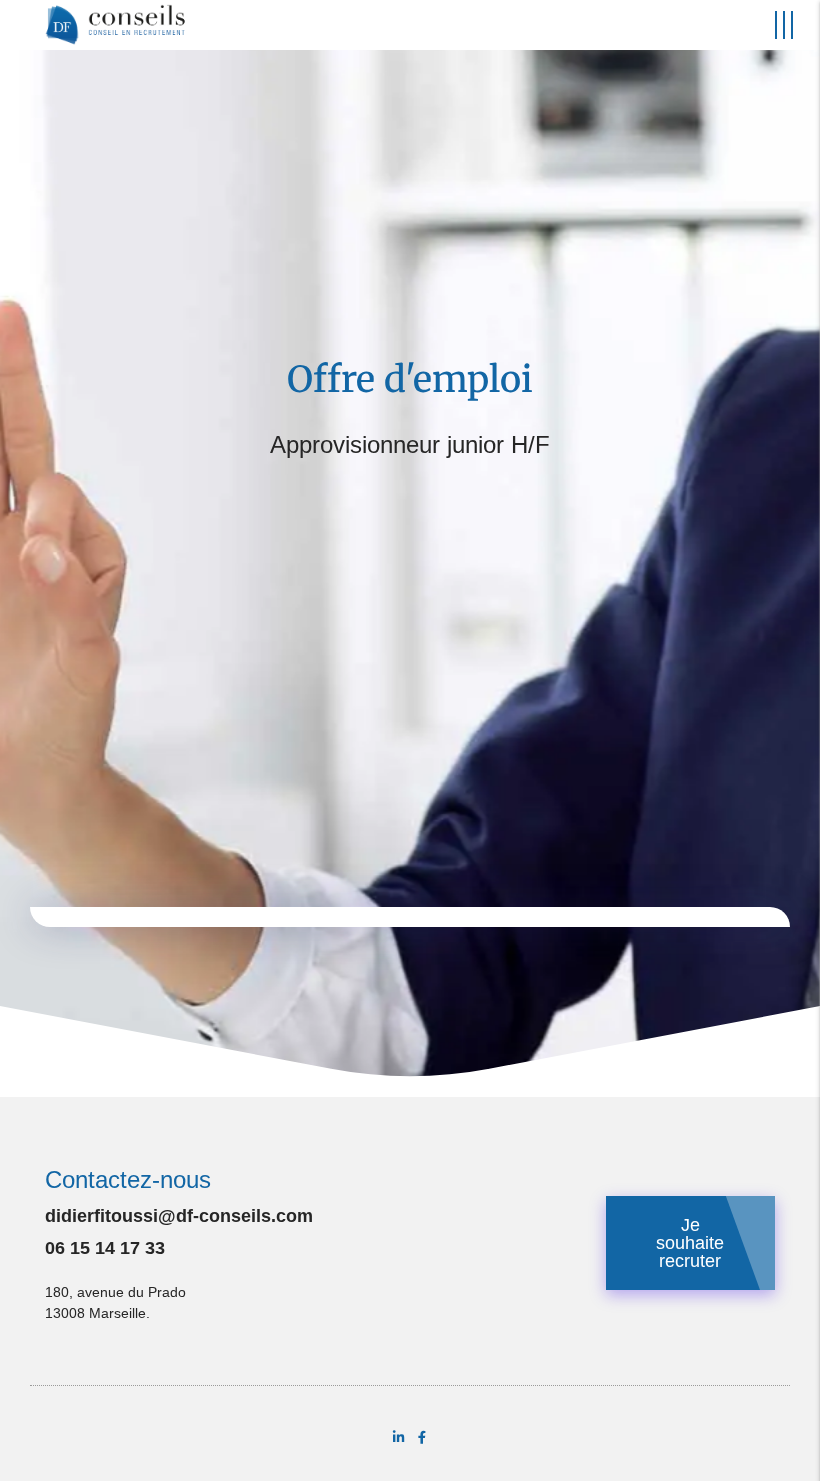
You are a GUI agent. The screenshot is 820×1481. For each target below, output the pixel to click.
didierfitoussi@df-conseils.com (179, 1216)
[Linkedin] (398, 1437)
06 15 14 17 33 (105, 1248)
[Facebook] (421, 1437)
